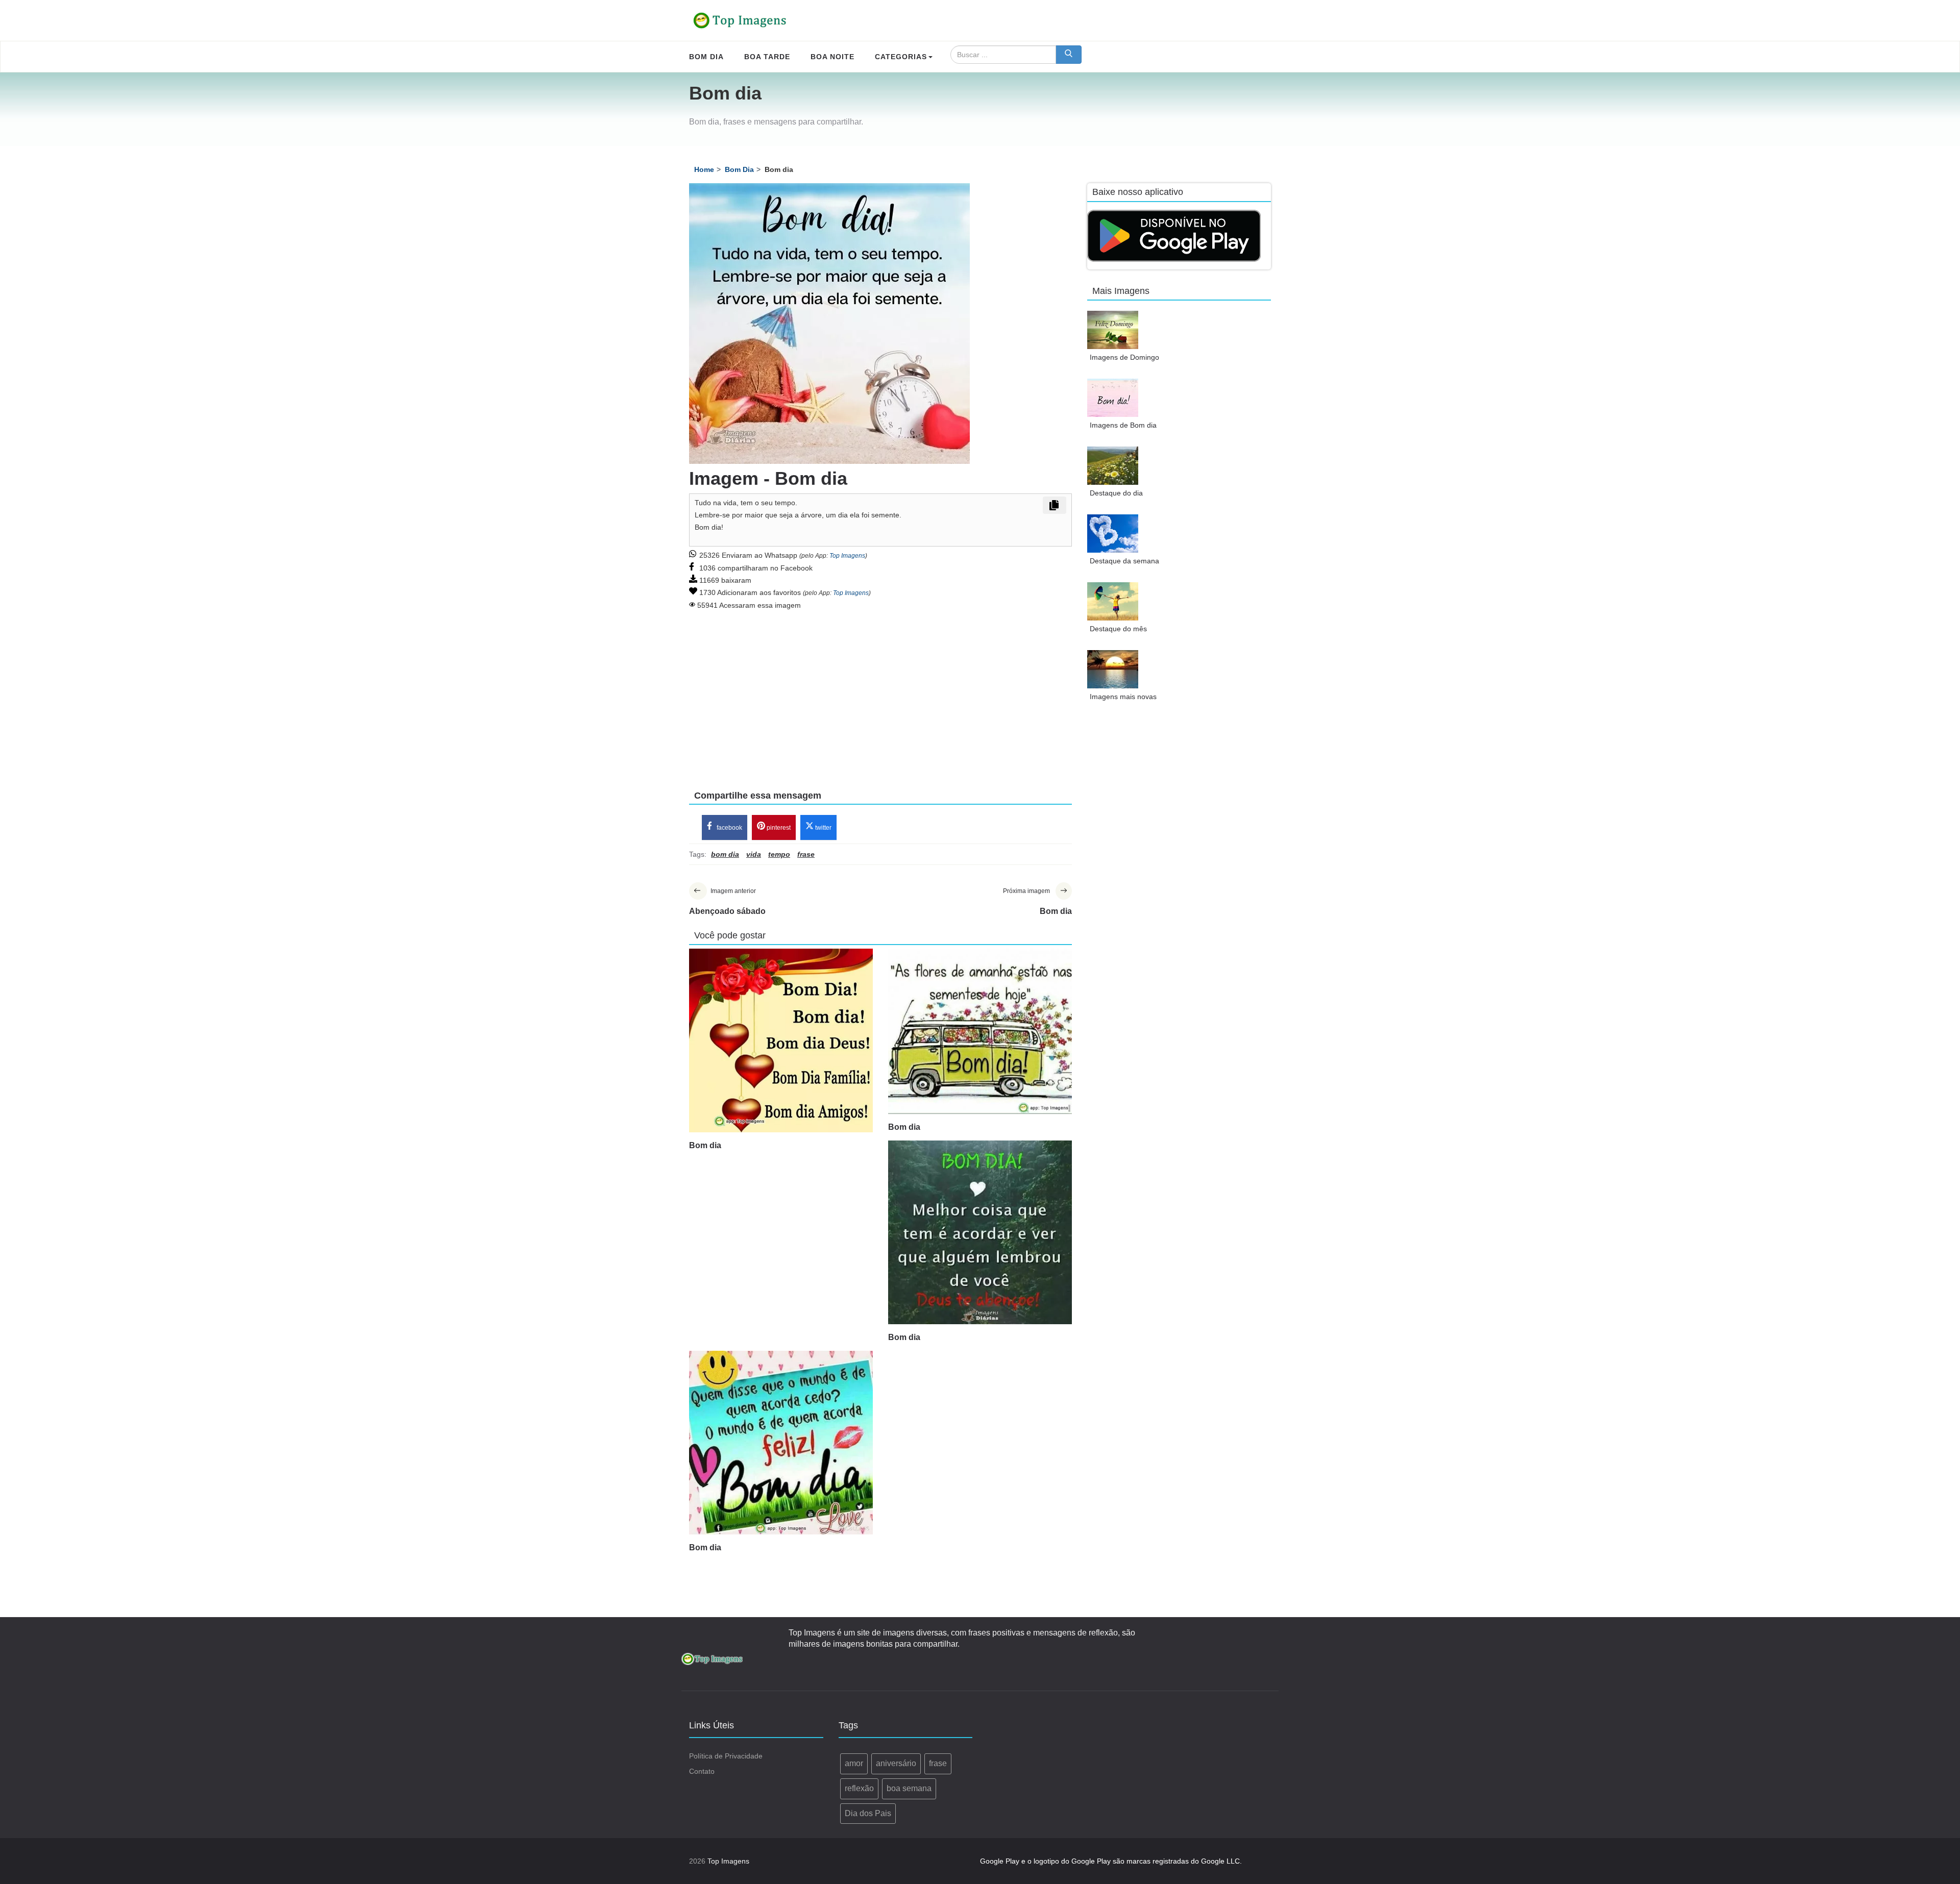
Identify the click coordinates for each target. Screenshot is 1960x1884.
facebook (729, 828)
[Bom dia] (781, 1040)
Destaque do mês (1118, 629)
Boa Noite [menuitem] (832, 57)
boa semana (909, 1788)
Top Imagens (847, 556)
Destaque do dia (1116, 493)
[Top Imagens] (740, 20)
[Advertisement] (880, 693)
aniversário (896, 1763)
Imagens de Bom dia (1123, 425)
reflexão (859, 1788)
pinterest (778, 828)
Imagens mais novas (1123, 697)
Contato (702, 1771)
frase (938, 1763)
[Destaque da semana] (1113, 534)
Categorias (901, 57)
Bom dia (705, 1145)
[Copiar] (1055, 505)
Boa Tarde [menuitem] (767, 57)
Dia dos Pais (868, 1813)
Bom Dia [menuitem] (706, 57)
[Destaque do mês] (1113, 601)
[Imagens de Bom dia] (1113, 398)
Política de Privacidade (726, 1756)
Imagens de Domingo (1124, 357)
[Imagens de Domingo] (1113, 330)
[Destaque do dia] (1113, 466)
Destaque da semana (1124, 561)
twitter (823, 828)
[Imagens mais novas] (1113, 669)
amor (854, 1763)
